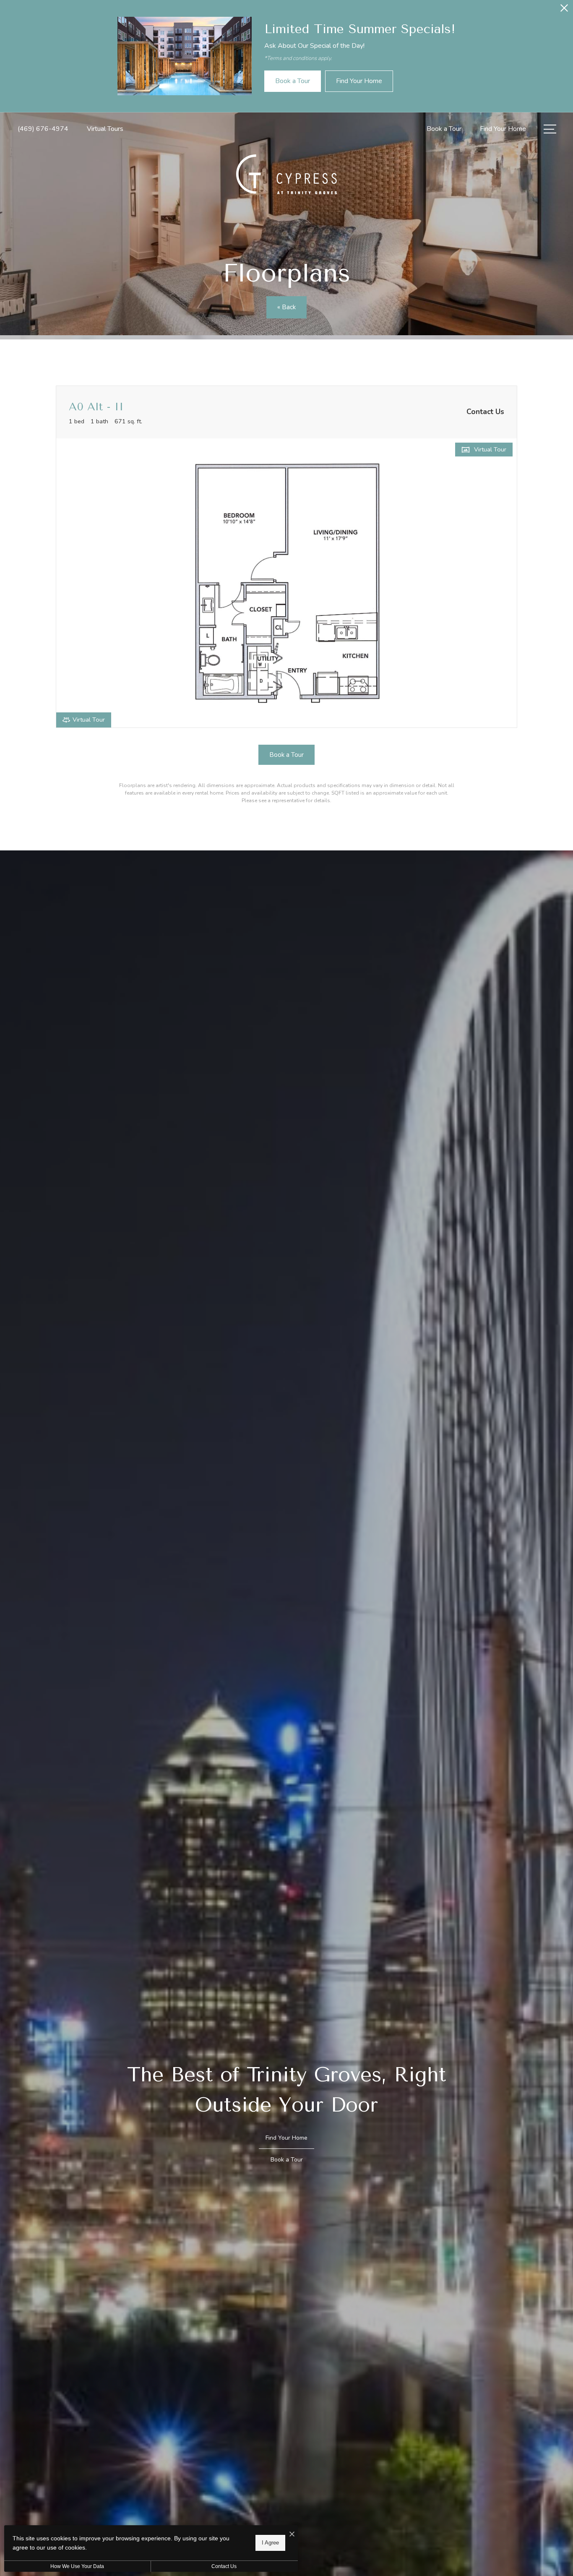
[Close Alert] (564, 10)
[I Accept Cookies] (292, 2535)
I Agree (270, 2543)
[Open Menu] (550, 129)
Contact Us (224, 2566)
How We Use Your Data (77, 2566)
